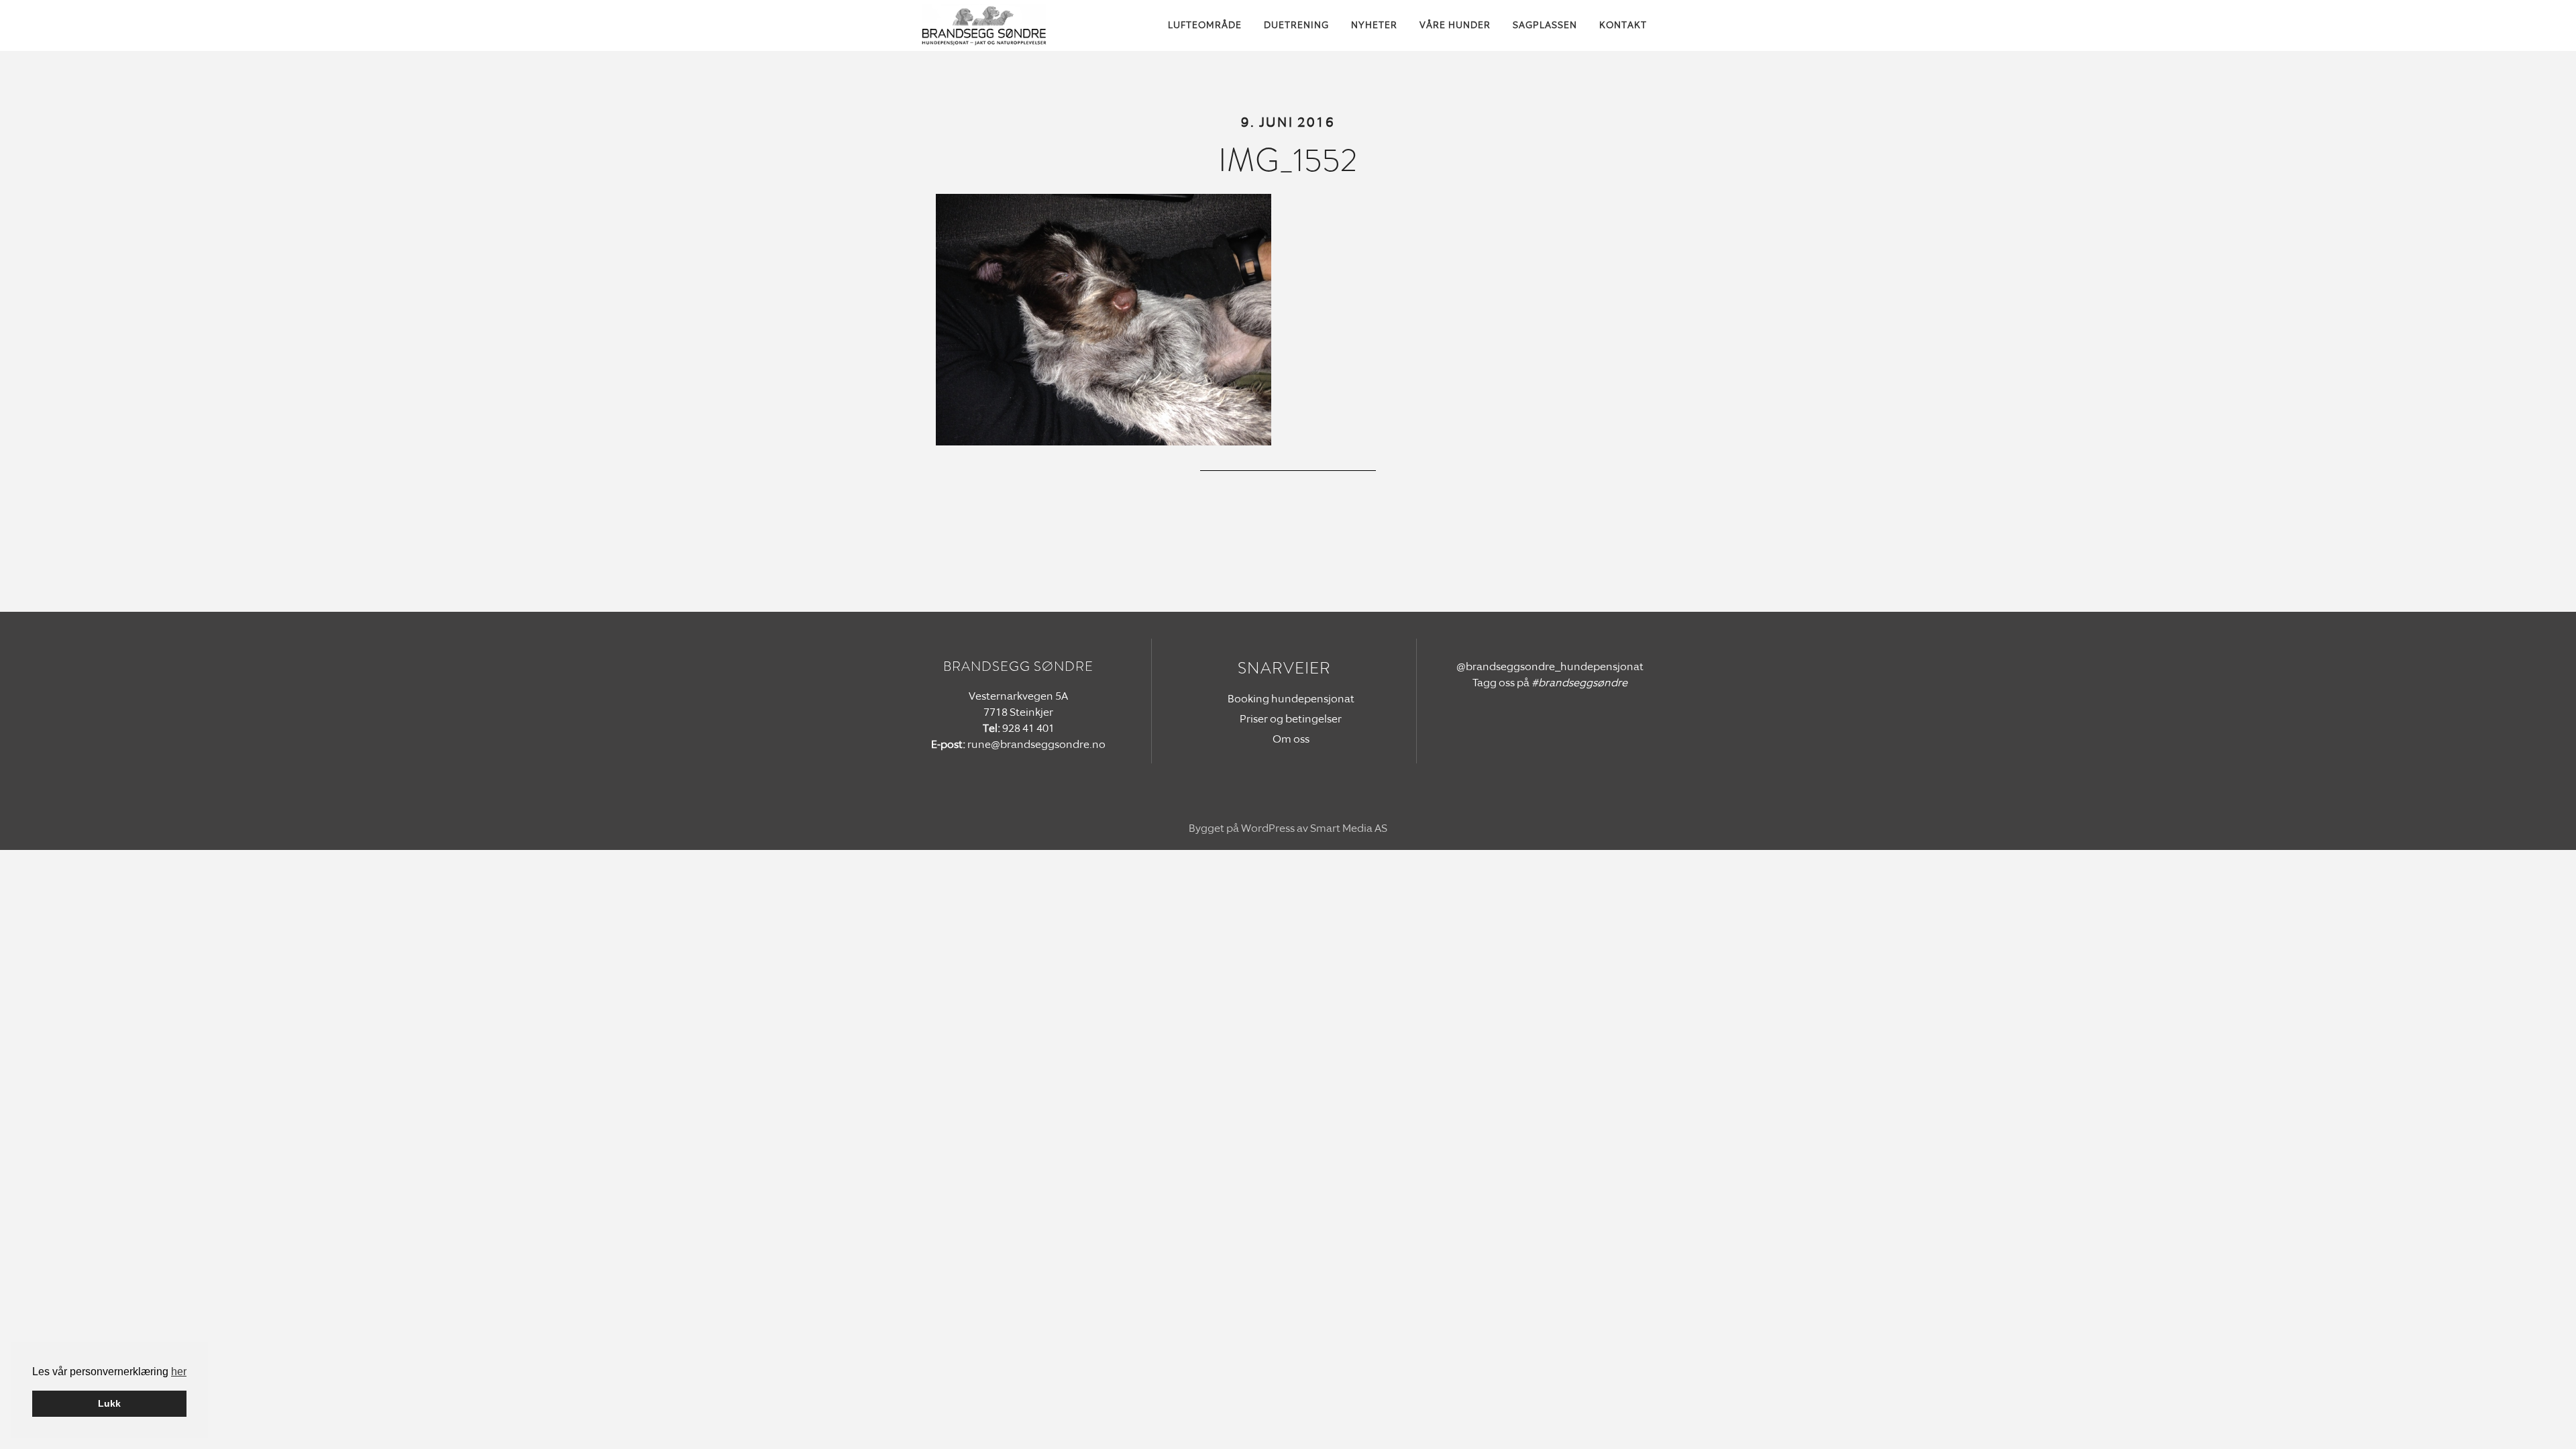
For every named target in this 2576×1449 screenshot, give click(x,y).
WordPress (1268, 828)
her (179, 1372)
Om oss (1291, 739)
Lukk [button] (109, 1403)
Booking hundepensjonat (1291, 699)
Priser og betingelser (1291, 719)
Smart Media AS (1349, 828)
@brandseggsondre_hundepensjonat (1550, 666)
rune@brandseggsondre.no (1036, 744)
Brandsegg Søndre (996, 25)
